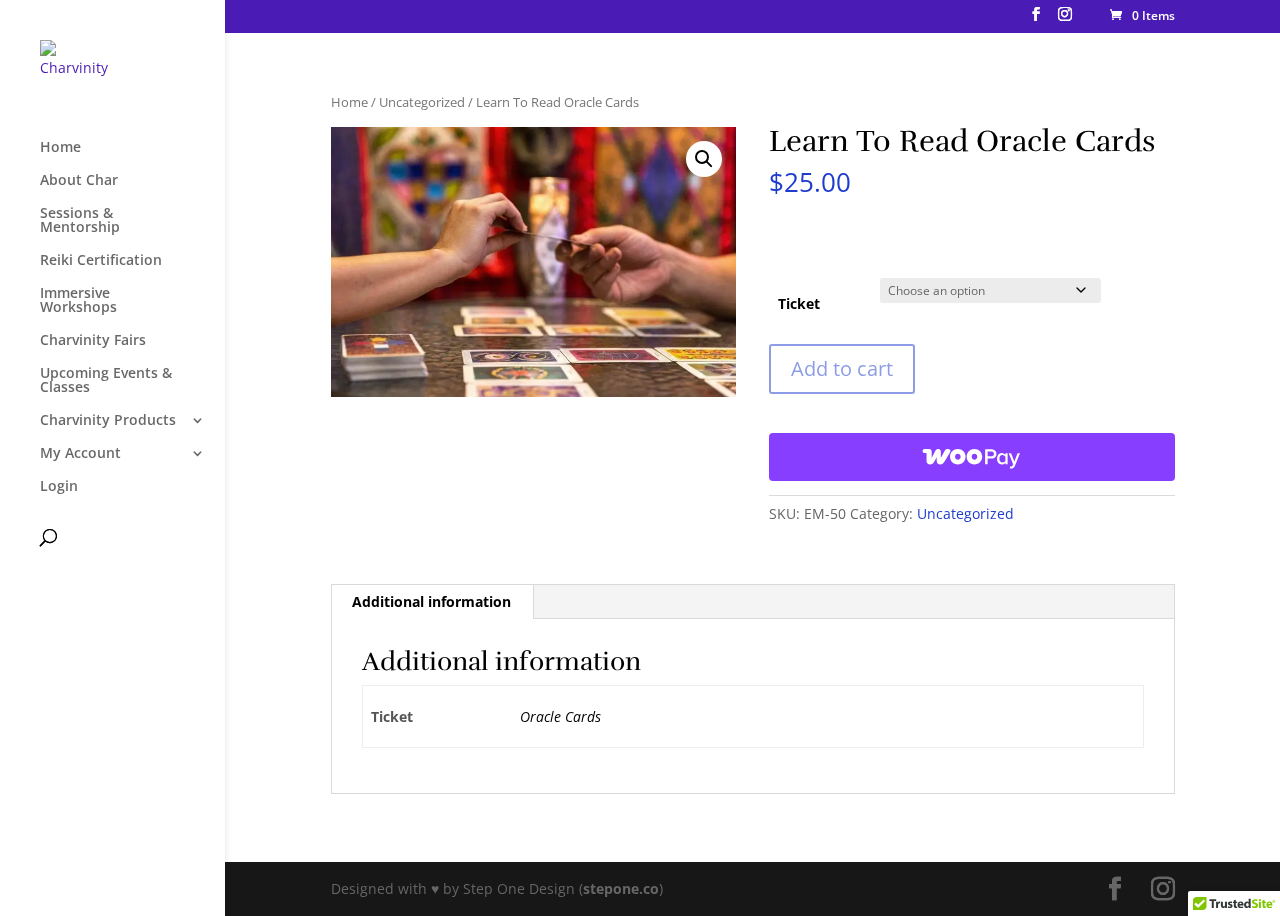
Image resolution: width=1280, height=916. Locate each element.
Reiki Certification (101, 261)
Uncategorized (422, 102)
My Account (80, 454)
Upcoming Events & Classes (106, 381)
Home (60, 148)
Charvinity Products (108, 421)
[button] (704, 159)
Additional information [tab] (431, 601)
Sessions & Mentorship (80, 221)
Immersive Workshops (78, 301)
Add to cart (842, 368)
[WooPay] (971, 457)
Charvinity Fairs (93, 341)
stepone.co (621, 888)
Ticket (799, 303)
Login (59, 487)
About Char (79, 181)
